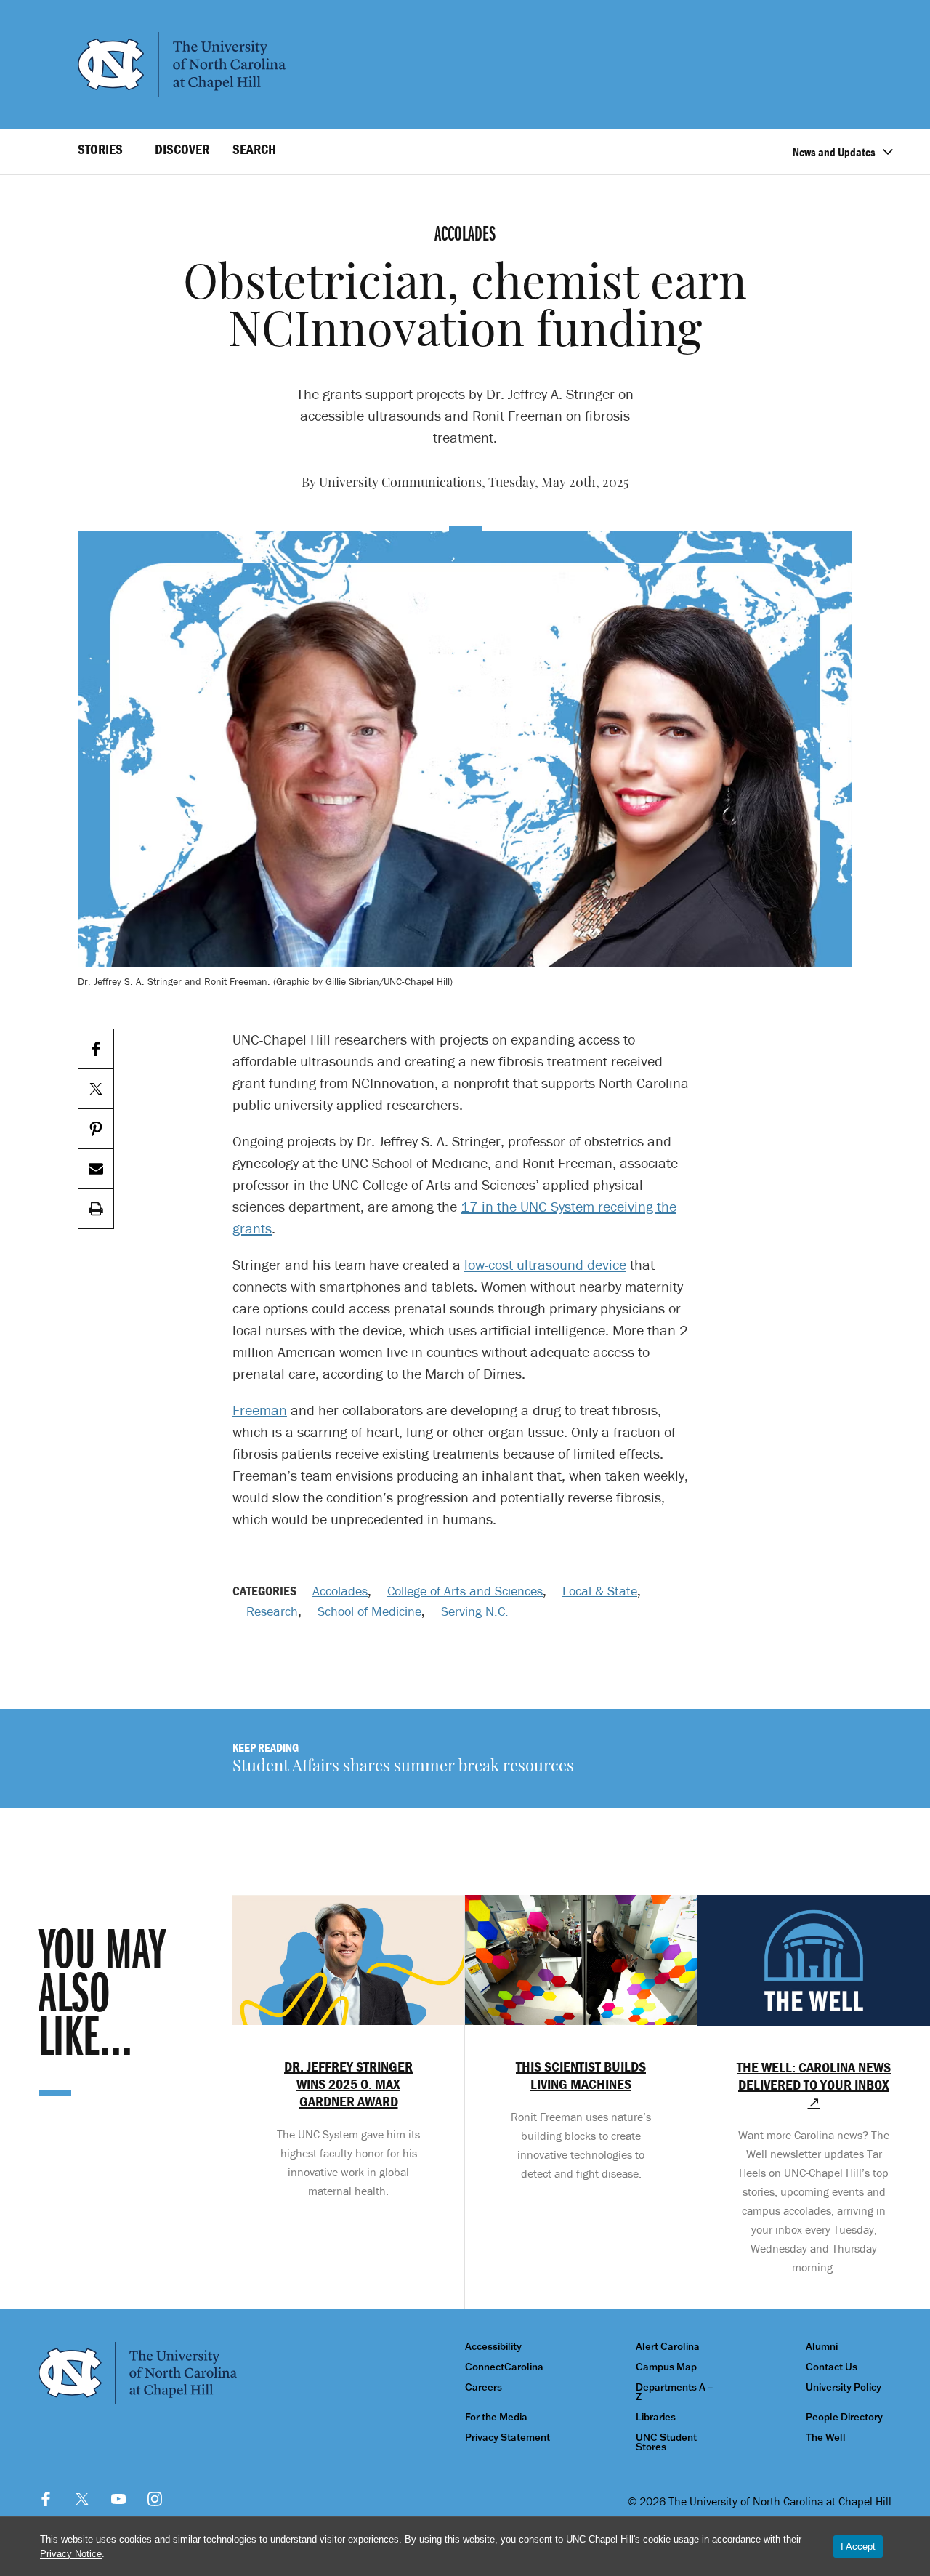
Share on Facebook (96, 1049)
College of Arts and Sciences (465, 1591)
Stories (100, 149)
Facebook (46, 2499)
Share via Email (96, 1169)
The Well (826, 2438)
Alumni (822, 2347)
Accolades (340, 1591)
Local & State (600, 1591)
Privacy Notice (71, 2554)
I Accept (858, 2547)
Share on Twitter (96, 1089)
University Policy (844, 2387)
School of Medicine (369, 1611)
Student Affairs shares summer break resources (403, 1767)
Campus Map (666, 2367)
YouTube (118, 2499)
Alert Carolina (668, 2347)
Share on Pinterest (96, 1129)
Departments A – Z (675, 2392)
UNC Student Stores (666, 2442)
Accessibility (493, 2347)
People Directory (844, 2417)
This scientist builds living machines (581, 2075)
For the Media (496, 2417)
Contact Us (832, 2367)
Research (272, 1611)
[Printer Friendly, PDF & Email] (96, 1209)
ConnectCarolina (504, 2367)
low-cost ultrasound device (545, 1264)
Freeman (260, 1410)
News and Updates (834, 152)
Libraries (656, 2417)
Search (254, 149)
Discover (182, 149)
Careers (484, 2387)
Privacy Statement (508, 2438)
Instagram (155, 2499)
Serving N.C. (475, 1611)
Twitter (82, 2499)
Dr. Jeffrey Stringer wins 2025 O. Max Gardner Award (348, 2084)
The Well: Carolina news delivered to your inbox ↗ (814, 2085)
